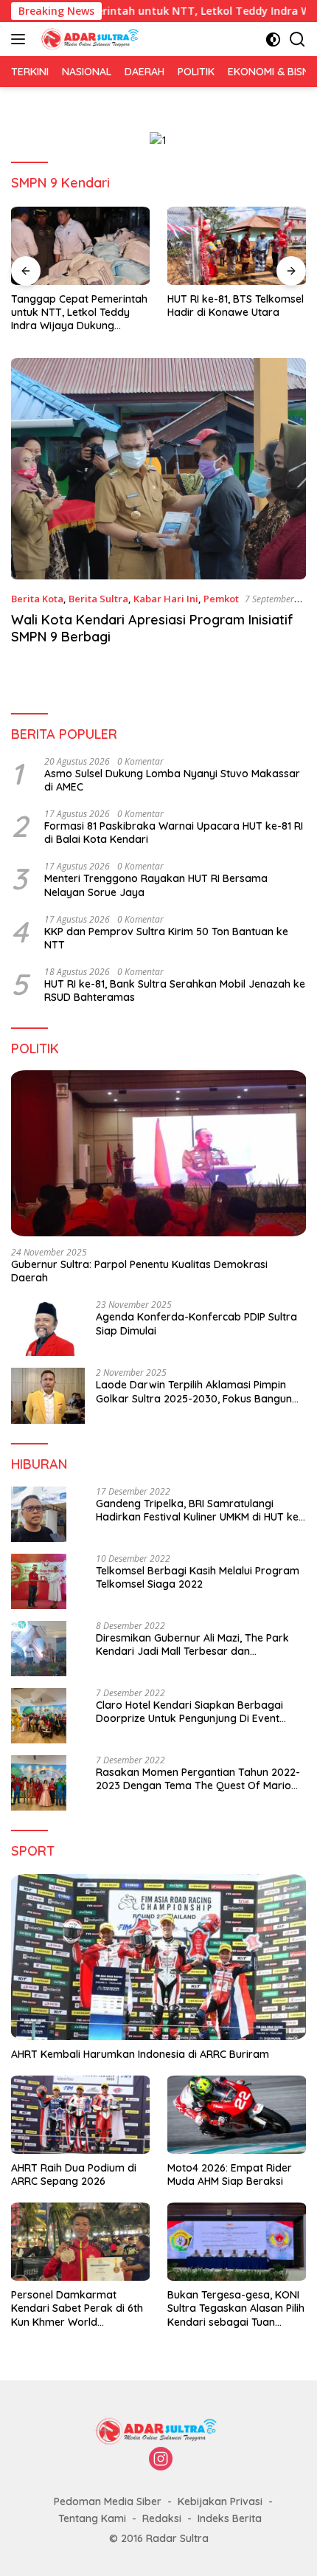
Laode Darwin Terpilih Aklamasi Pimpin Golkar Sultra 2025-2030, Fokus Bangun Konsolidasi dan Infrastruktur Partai (194, 1391)
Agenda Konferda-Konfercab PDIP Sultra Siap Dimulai (196, 1323)
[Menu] (21, 39)
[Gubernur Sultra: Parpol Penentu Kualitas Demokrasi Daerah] (158, 1153)
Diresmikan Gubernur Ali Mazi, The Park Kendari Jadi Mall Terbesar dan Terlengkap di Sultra (192, 1645)
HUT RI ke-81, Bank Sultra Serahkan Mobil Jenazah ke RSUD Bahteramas (175, 991)
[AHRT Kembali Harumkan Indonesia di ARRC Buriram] (158, 1957)
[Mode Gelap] (273, 39)
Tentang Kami (92, 2518)
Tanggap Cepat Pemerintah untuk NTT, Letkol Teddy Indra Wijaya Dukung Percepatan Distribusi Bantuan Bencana (79, 313)
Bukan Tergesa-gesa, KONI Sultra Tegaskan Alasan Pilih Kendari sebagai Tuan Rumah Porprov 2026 (236, 2308)
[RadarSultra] (90, 39)
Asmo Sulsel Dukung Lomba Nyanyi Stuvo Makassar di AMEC (172, 780)
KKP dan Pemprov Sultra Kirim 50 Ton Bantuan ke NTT (166, 938)
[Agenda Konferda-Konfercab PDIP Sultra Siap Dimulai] (48, 1328)
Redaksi (162, 2518)
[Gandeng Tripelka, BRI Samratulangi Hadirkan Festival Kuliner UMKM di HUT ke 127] (39, 1514)
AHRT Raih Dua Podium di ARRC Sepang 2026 (74, 2174)
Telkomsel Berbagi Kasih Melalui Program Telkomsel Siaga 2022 (198, 1577)
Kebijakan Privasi (220, 2501)
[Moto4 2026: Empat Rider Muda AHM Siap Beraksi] (237, 2115)
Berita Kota (37, 599)
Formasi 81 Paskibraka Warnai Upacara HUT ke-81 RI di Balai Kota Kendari (174, 833)
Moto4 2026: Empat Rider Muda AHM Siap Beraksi (230, 2174)
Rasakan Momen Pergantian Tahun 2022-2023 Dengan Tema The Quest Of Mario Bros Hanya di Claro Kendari (198, 1779)
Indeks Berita (230, 2518)
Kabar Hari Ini (166, 599)
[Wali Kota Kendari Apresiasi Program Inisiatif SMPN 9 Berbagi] (158, 469)
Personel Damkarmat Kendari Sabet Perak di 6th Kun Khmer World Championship (77, 2308)
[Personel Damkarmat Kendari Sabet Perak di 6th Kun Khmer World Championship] (80, 2242)
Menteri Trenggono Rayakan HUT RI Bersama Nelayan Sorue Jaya (156, 885)
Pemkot (221, 599)
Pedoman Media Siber (108, 2501)
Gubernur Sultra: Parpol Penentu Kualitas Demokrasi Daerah (139, 1271)
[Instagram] (161, 2460)
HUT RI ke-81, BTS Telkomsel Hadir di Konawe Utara (236, 306)
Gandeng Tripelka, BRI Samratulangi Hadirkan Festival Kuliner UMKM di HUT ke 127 (197, 1510)
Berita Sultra (98, 599)
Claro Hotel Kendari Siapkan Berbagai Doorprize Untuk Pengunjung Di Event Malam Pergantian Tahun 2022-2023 (189, 1712)
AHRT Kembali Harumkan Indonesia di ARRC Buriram (140, 2054)
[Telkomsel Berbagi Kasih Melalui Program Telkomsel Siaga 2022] (39, 1581)
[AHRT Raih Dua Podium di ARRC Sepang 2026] (80, 2115)
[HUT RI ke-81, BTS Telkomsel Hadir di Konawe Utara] (237, 246)
